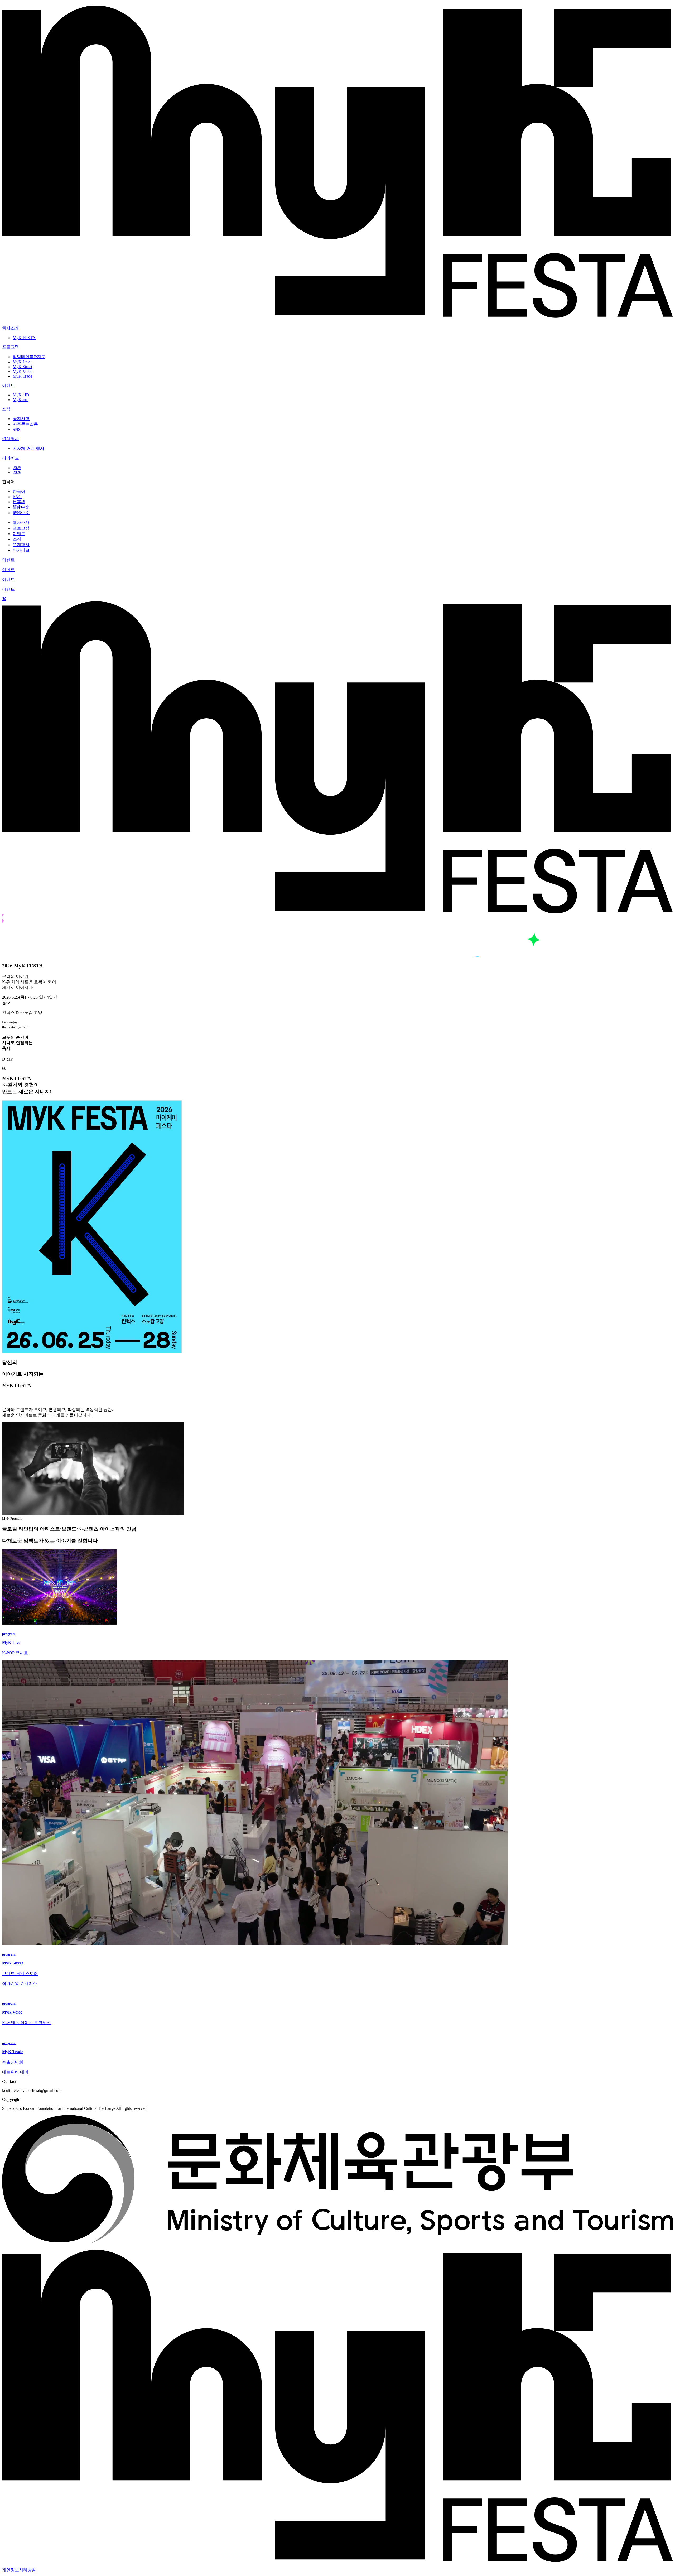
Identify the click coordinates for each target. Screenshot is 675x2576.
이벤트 (19, 534)
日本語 (19, 502)
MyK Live (21, 362)
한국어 (19, 491)
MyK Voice (22, 371)
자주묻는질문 (25, 424)
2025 (17, 468)
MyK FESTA (24, 338)
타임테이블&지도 (29, 357)
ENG (17, 497)
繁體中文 (21, 513)
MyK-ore (20, 400)
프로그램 (21, 528)
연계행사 (21, 545)
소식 (17, 539)
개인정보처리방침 (19, 2570)
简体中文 (21, 507)
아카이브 (21, 550)
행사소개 (21, 523)
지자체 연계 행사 (28, 448)
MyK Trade (22, 376)
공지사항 (21, 419)
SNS (17, 429)
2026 (17, 472)
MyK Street (22, 367)
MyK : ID (21, 395)
